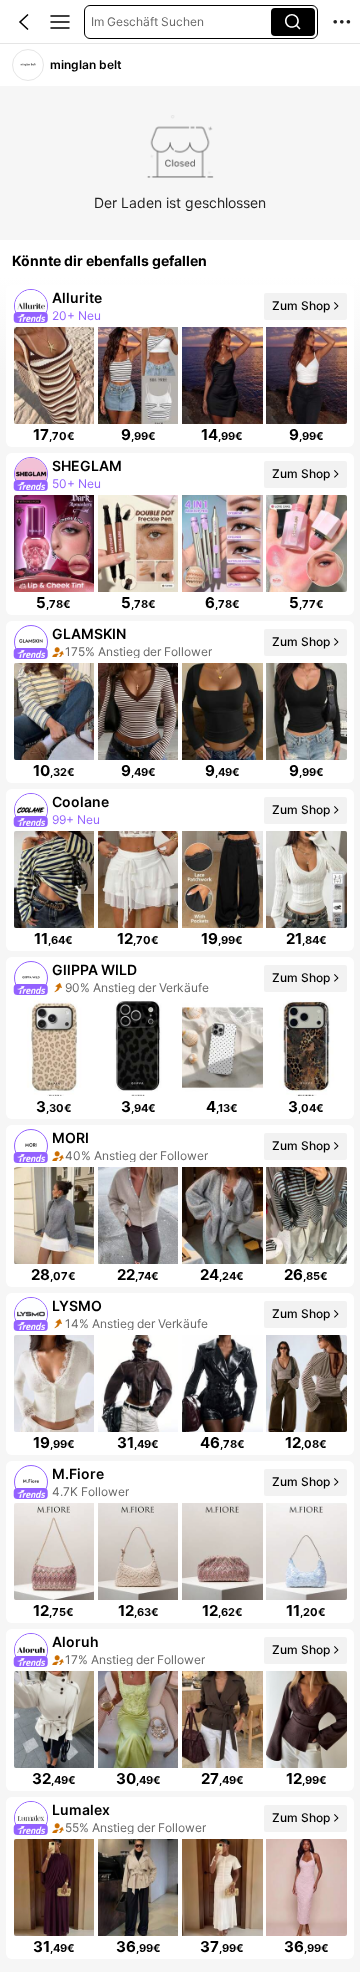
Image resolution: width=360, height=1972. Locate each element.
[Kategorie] (60, 22)
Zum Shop (301, 305)
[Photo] (30, 306)
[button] (24, 22)
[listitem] (180, 366)
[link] (28, 65)
